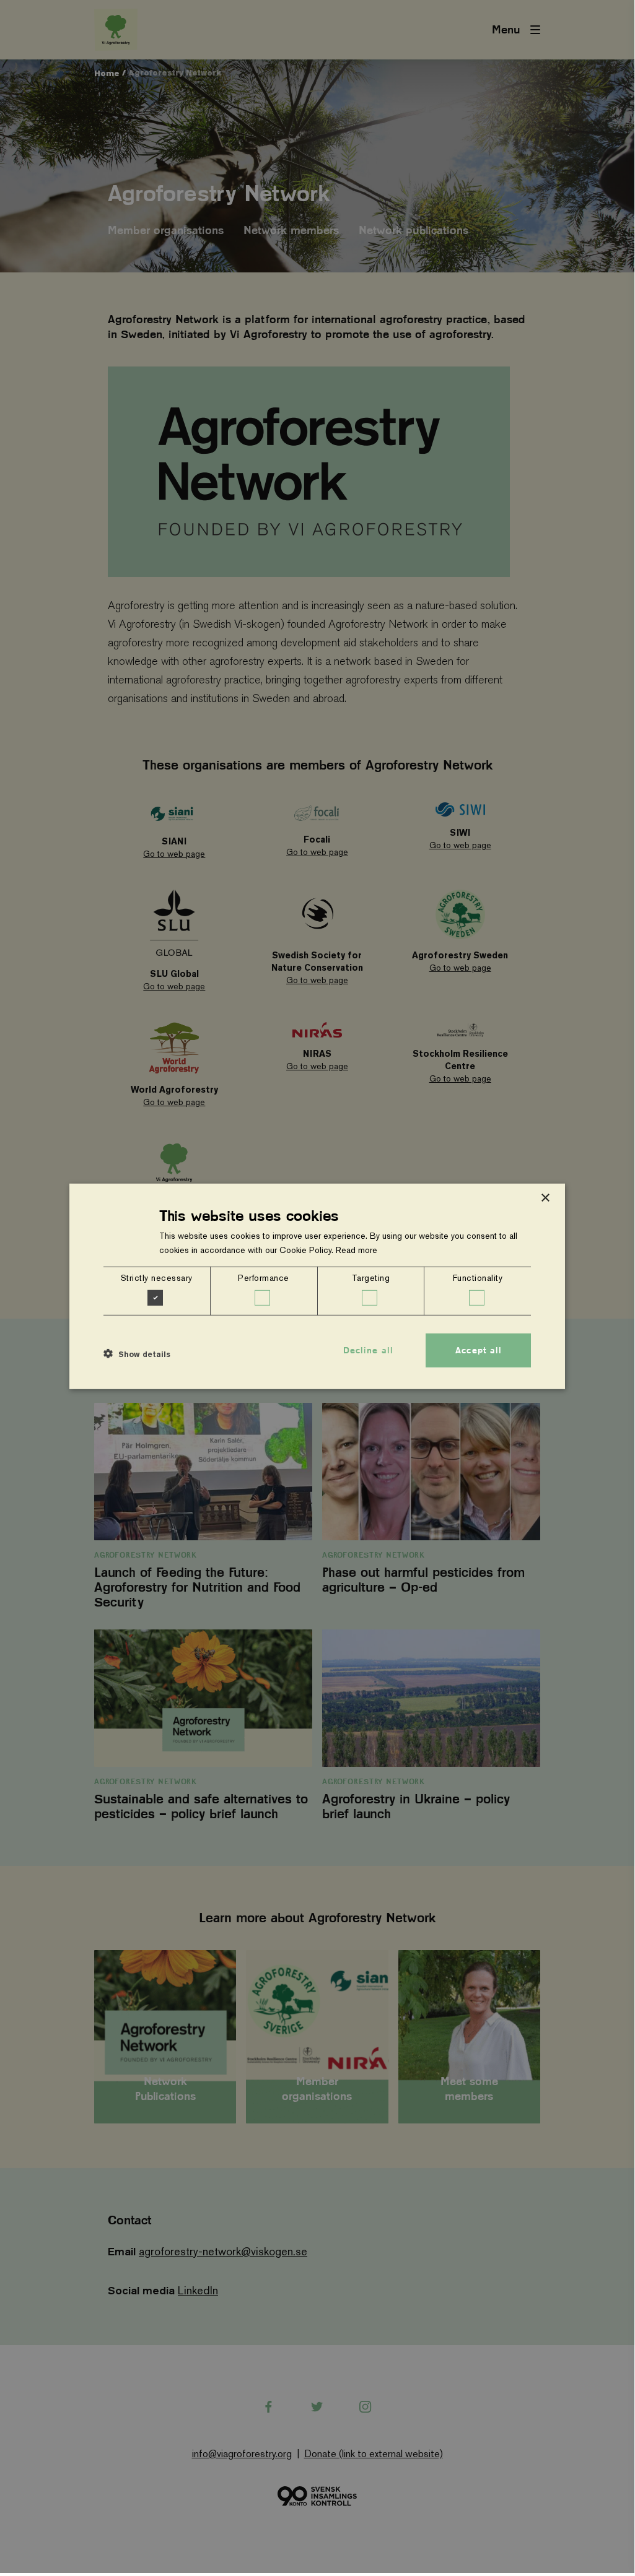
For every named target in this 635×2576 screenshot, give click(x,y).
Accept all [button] (479, 1350)
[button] (137, 1353)
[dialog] (317, 1286)
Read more (357, 1250)
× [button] (545, 1198)
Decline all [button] (368, 1350)
